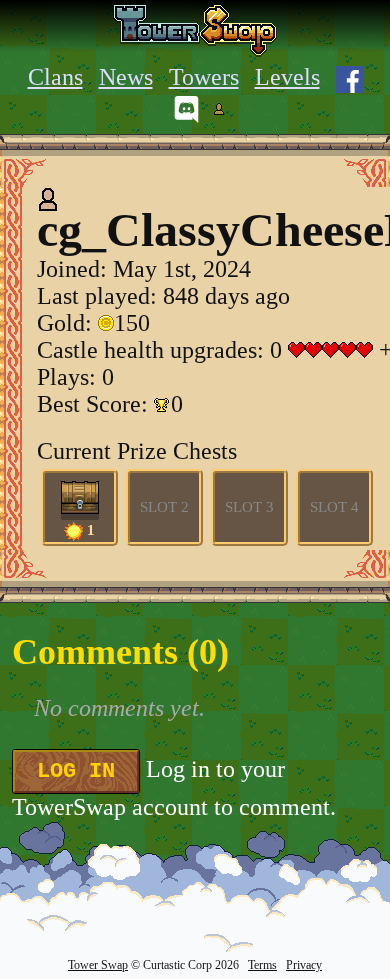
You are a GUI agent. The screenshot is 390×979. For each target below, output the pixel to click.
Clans (55, 77)
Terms (262, 965)
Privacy (304, 965)
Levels (287, 77)
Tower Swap (98, 965)
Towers (204, 77)
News (126, 77)
